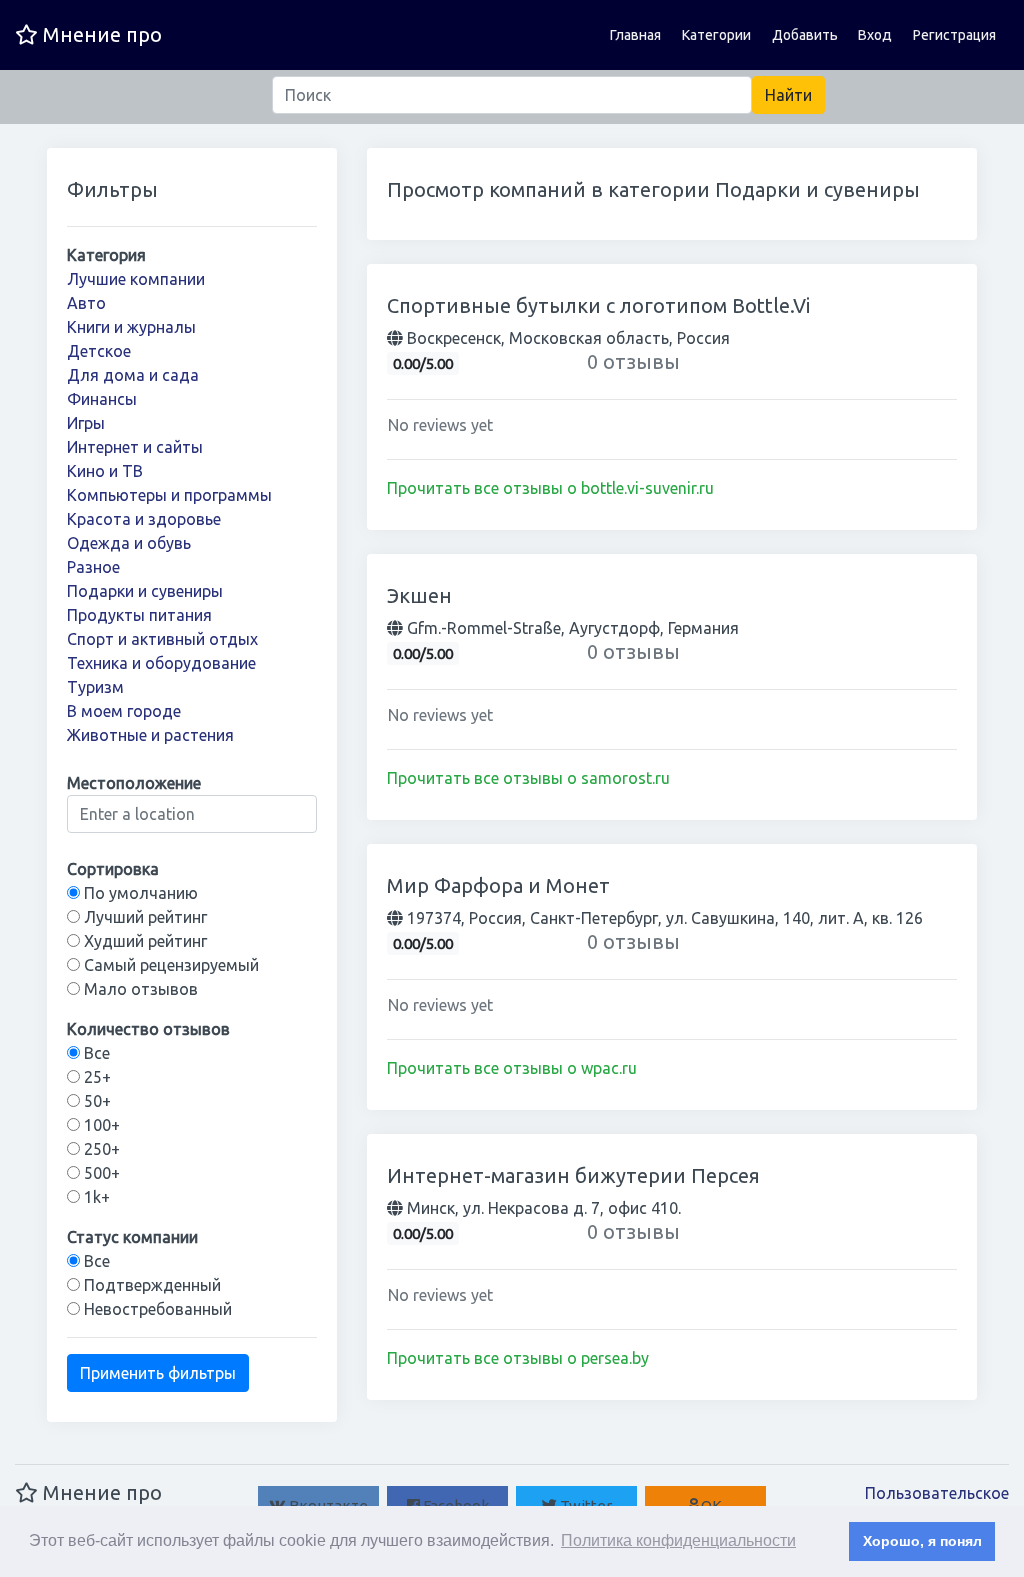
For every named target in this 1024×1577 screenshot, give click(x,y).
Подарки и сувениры (145, 591)
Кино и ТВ (105, 471)
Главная (635, 35)
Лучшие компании (136, 279)
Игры (86, 423)
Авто (86, 303)
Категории (716, 35)
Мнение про (100, 34)
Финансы (102, 399)
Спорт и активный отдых (162, 639)
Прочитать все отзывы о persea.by (518, 1358)
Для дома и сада (133, 375)
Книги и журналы (131, 327)
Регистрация (954, 35)
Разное (93, 567)
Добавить (805, 35)
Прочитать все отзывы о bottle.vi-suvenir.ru (550, 488)
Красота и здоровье (144, 519)
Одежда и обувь (129, 543)
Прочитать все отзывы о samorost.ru (528, 778)
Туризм (95, 687)
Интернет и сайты (135, 447)
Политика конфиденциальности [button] (678, 1540)
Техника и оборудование (161, 663)
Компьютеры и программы (169, 495)
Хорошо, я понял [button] (922, 1541)
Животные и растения (150, 735)
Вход (875, 35)
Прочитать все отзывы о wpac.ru (512, 1068)
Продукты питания (139, 615)
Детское (99, 351)
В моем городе (124, 711)
